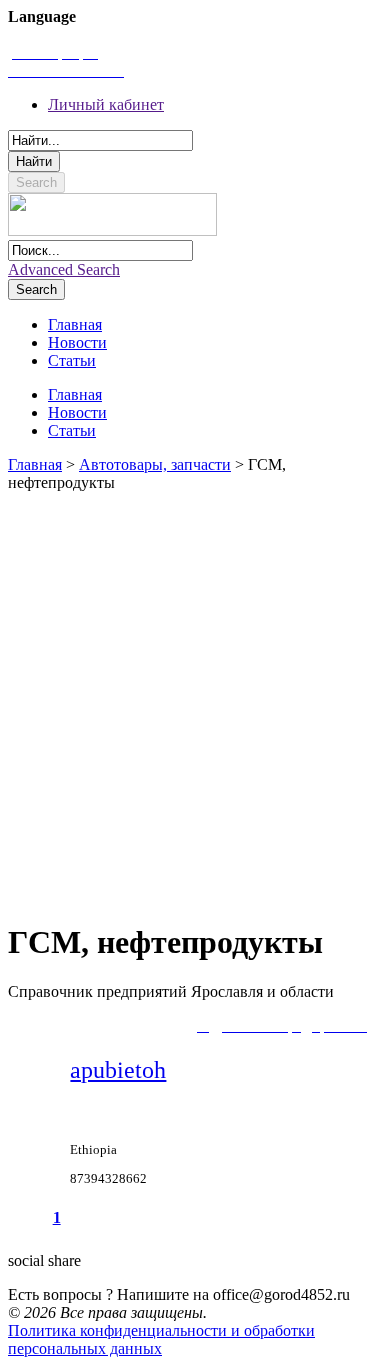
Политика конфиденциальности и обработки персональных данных (161, 1339)
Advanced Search (64, 269)
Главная (35, 464)
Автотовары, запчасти (155, 464)
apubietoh (118, 1070)
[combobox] (100, 140)
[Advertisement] (187, 697)
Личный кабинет (106, 104)
